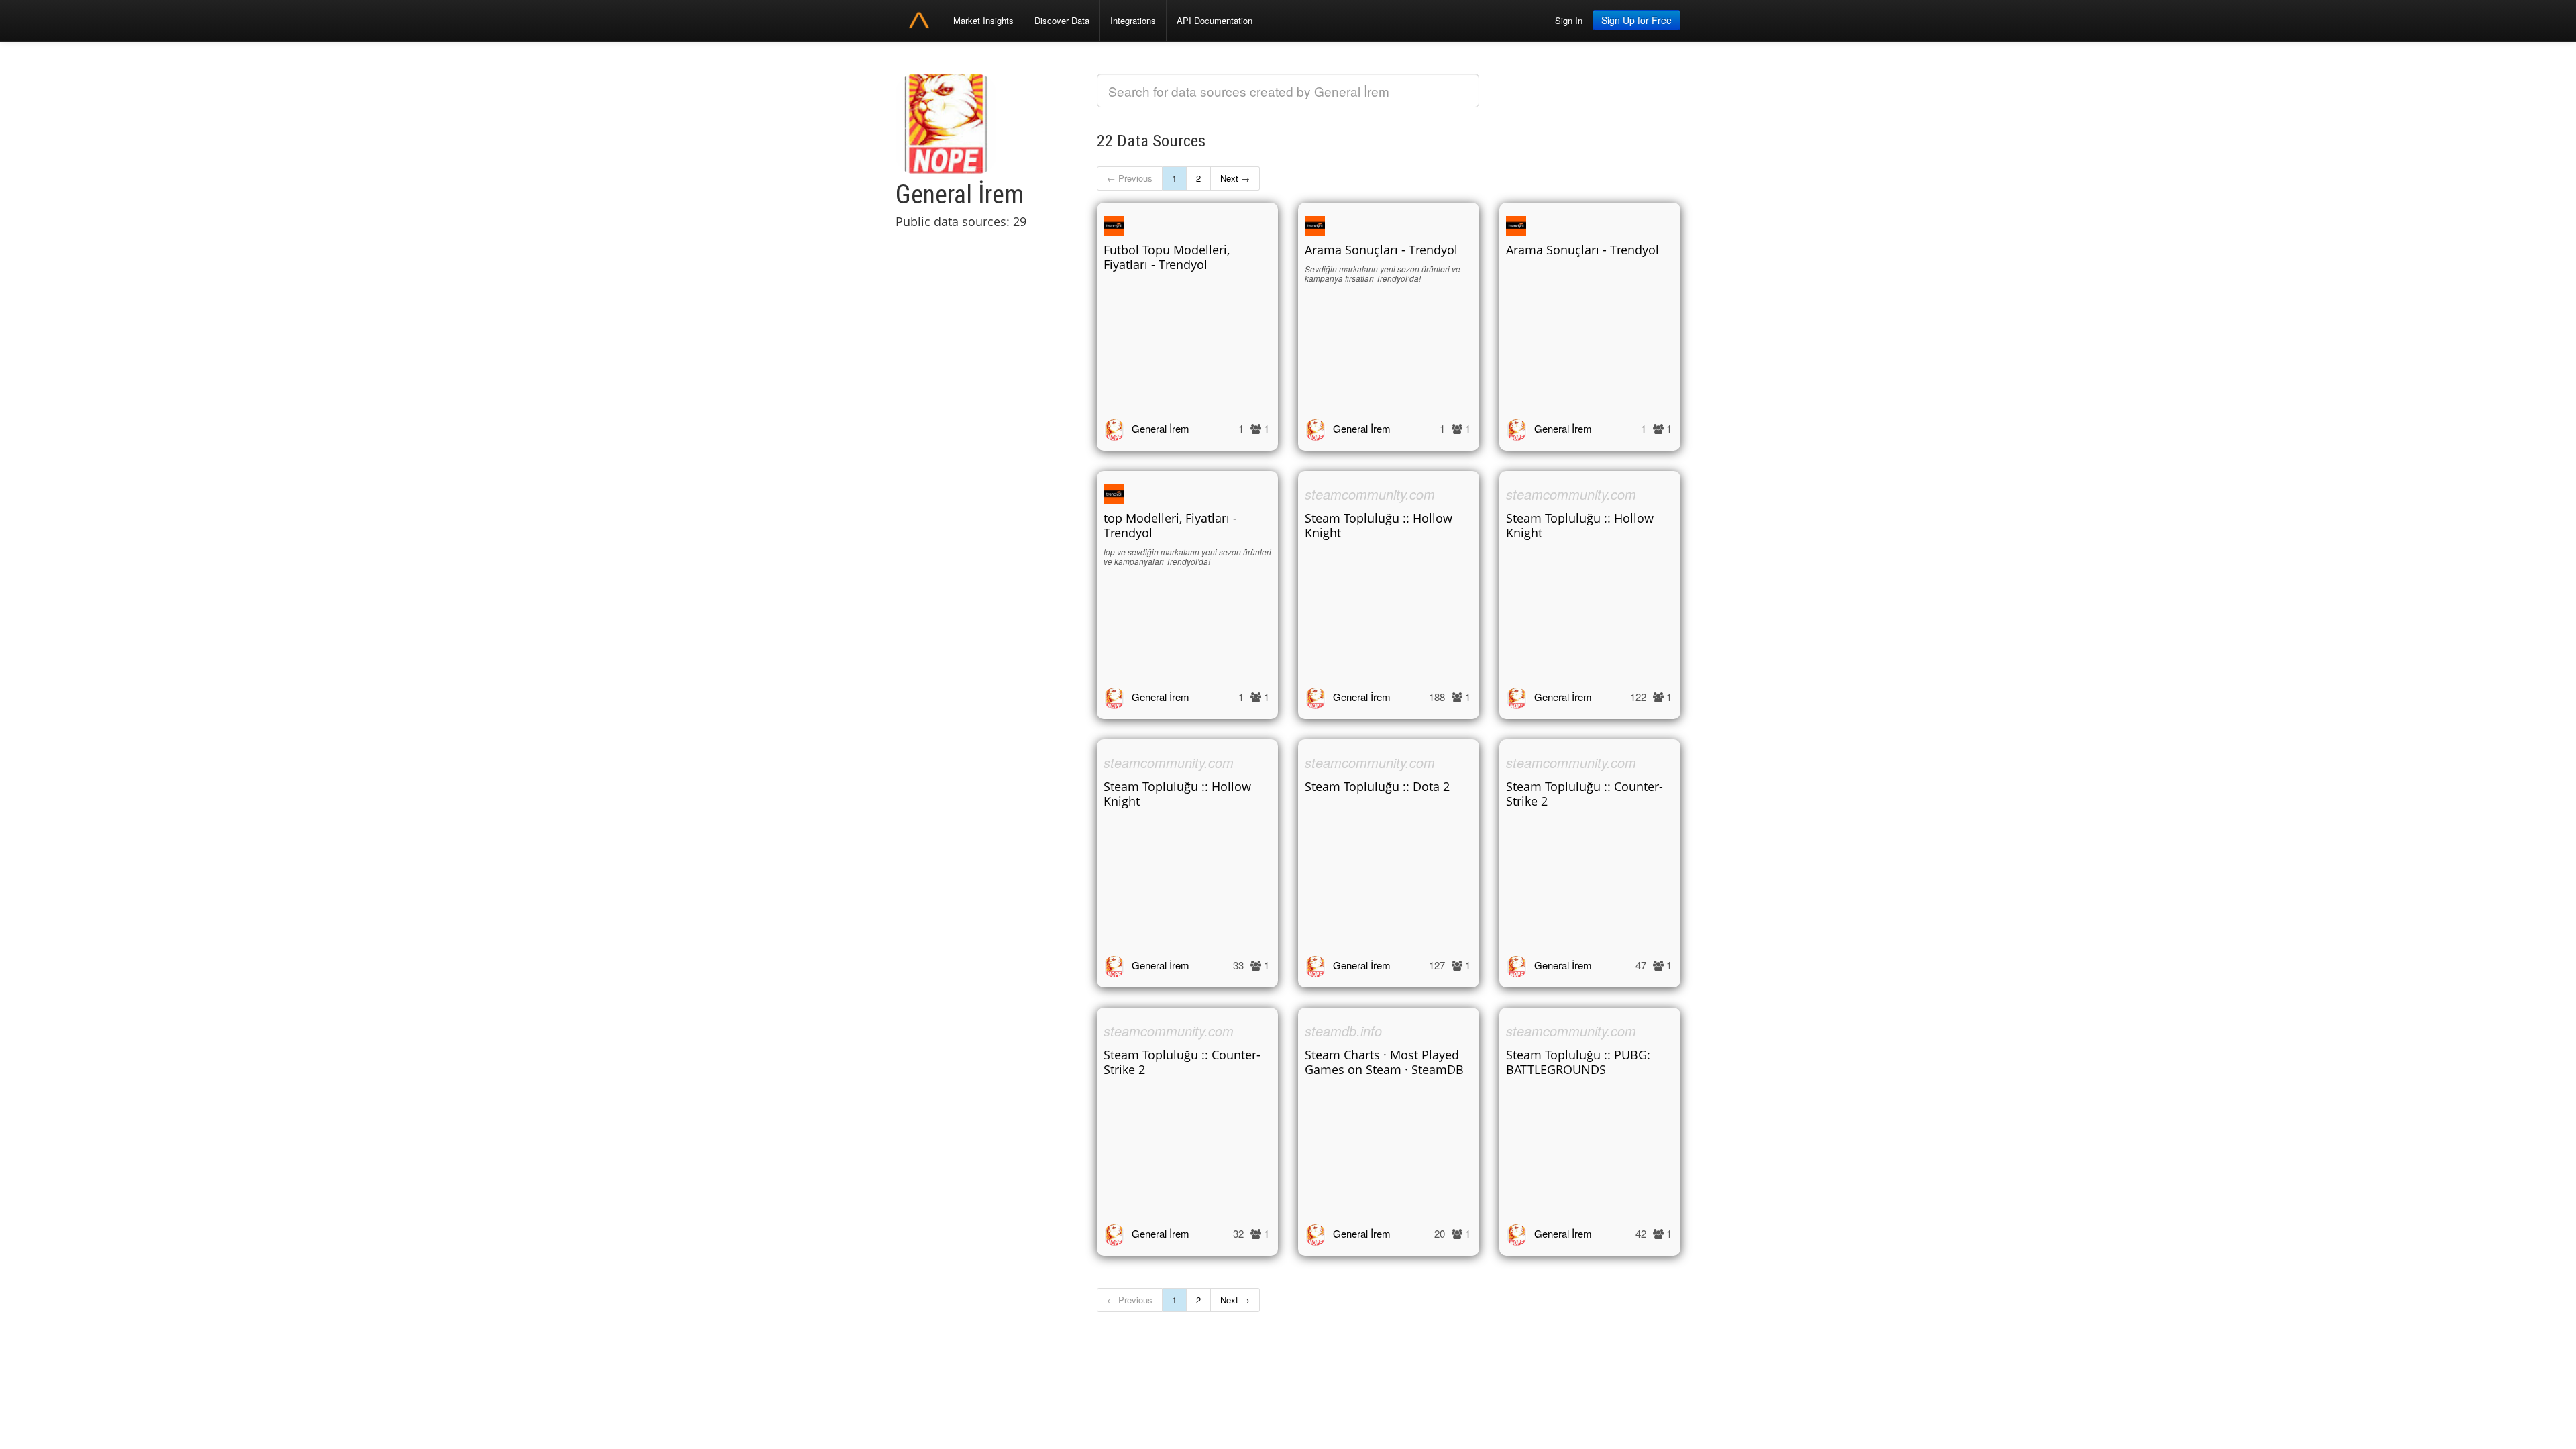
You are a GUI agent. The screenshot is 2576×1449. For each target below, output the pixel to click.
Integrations (1133, 20)
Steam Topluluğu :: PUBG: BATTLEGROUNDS (1578, 1062)
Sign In (1569, 20)
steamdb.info (1343, 1031)
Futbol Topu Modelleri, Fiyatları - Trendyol (1167, 257)
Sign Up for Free (1636, 20)
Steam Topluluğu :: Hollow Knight (1379, 525)
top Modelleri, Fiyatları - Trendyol (1170, 525)
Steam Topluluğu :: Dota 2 (1377, 786)
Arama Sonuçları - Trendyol (1381, 250)
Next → (1235, 178)
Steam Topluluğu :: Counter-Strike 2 (1585, 794)
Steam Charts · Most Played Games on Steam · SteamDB (1384, 1062)
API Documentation (1215, 20)
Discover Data (1062, 20)
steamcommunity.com (1370, 494)
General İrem (1161, 428)
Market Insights (983, 20)
